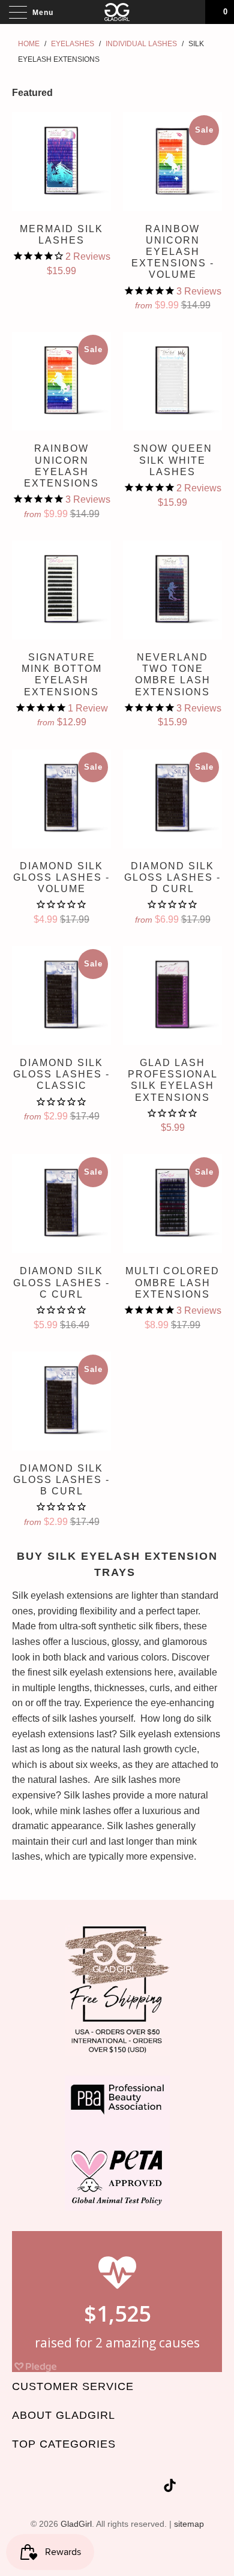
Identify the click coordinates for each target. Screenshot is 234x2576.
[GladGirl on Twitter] (66, 2488)
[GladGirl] (117, 12)
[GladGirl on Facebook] (87, 2488)
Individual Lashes (141, 44)
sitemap (189, 2524)
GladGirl (76, 2524)
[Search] (192, 12)
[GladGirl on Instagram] (152, 2488)
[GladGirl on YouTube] (109, 2488)
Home (29, 44)
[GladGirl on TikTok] (170, 2488)
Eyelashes (73, 44)
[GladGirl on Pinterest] (130, 2488)
